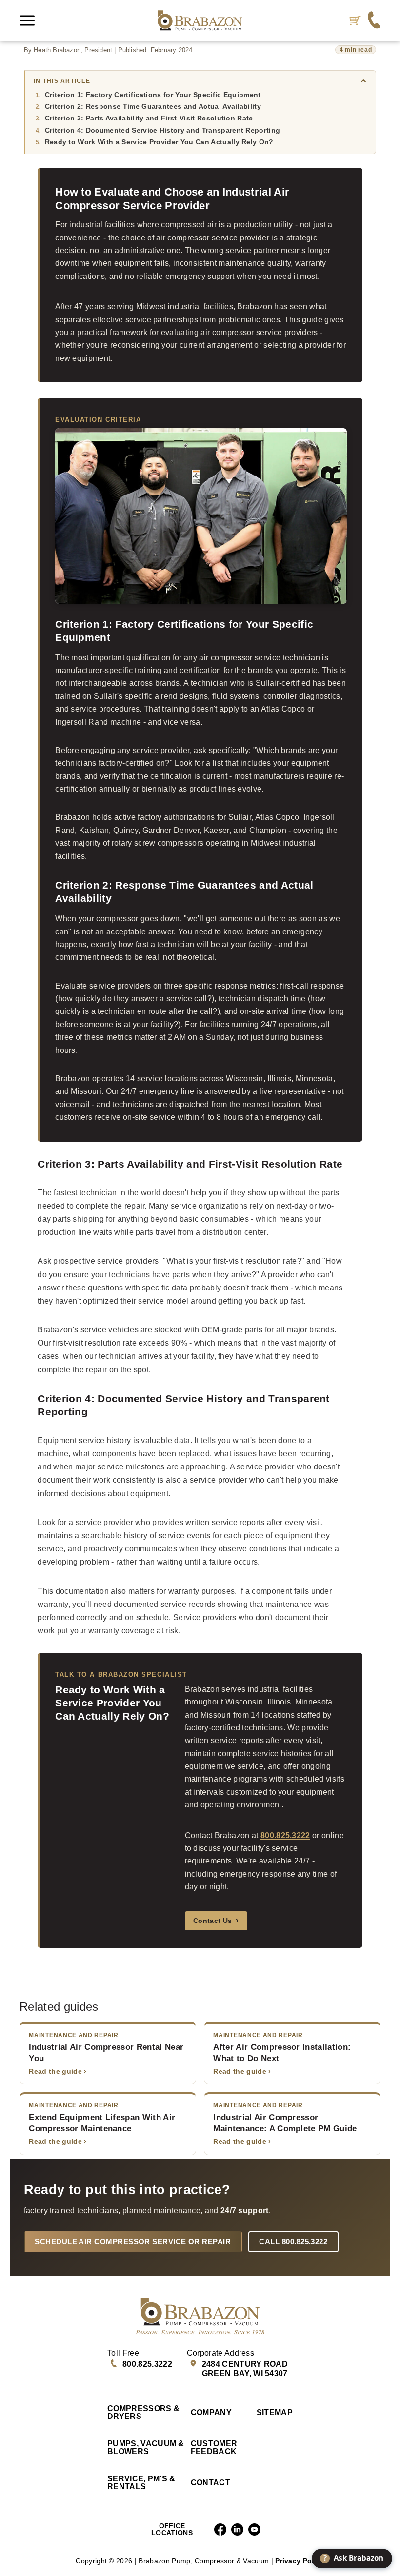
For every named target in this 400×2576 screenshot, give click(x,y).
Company (211, 2413)
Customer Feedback (214, 2448)
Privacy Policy (300, 2561)
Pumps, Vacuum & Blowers (146, 2448)
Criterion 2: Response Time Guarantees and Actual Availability (153, 106)
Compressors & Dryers (143, 2413)
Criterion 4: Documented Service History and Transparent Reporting (163, 130)
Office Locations (172, 2529)
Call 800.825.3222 (293, 2242)
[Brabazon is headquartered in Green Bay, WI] (374, 21)
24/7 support (245, 2210)
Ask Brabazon (354, 2558)
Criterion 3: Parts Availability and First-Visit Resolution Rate (149, 118)
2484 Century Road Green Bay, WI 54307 (245, 2369)
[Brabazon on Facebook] (220, 2529)
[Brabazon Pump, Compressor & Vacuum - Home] (200, 20)
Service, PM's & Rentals (141, 2483)
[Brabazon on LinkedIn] (237, 2529)
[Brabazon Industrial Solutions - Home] (200, 2316)
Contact (210, 2483)
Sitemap (275, 2413)
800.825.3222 (285, 1835)
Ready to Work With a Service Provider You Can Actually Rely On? (159, 142)
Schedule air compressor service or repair (133, 2242)
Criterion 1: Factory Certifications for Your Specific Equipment (153, 95)
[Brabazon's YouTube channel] (254, 2529)
